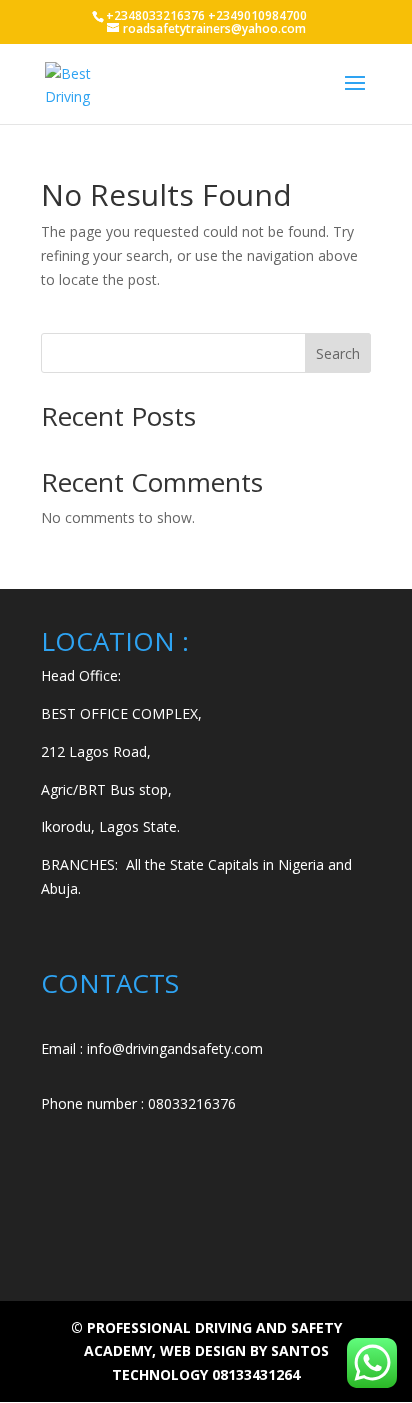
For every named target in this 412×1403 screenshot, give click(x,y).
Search (338, 353)
